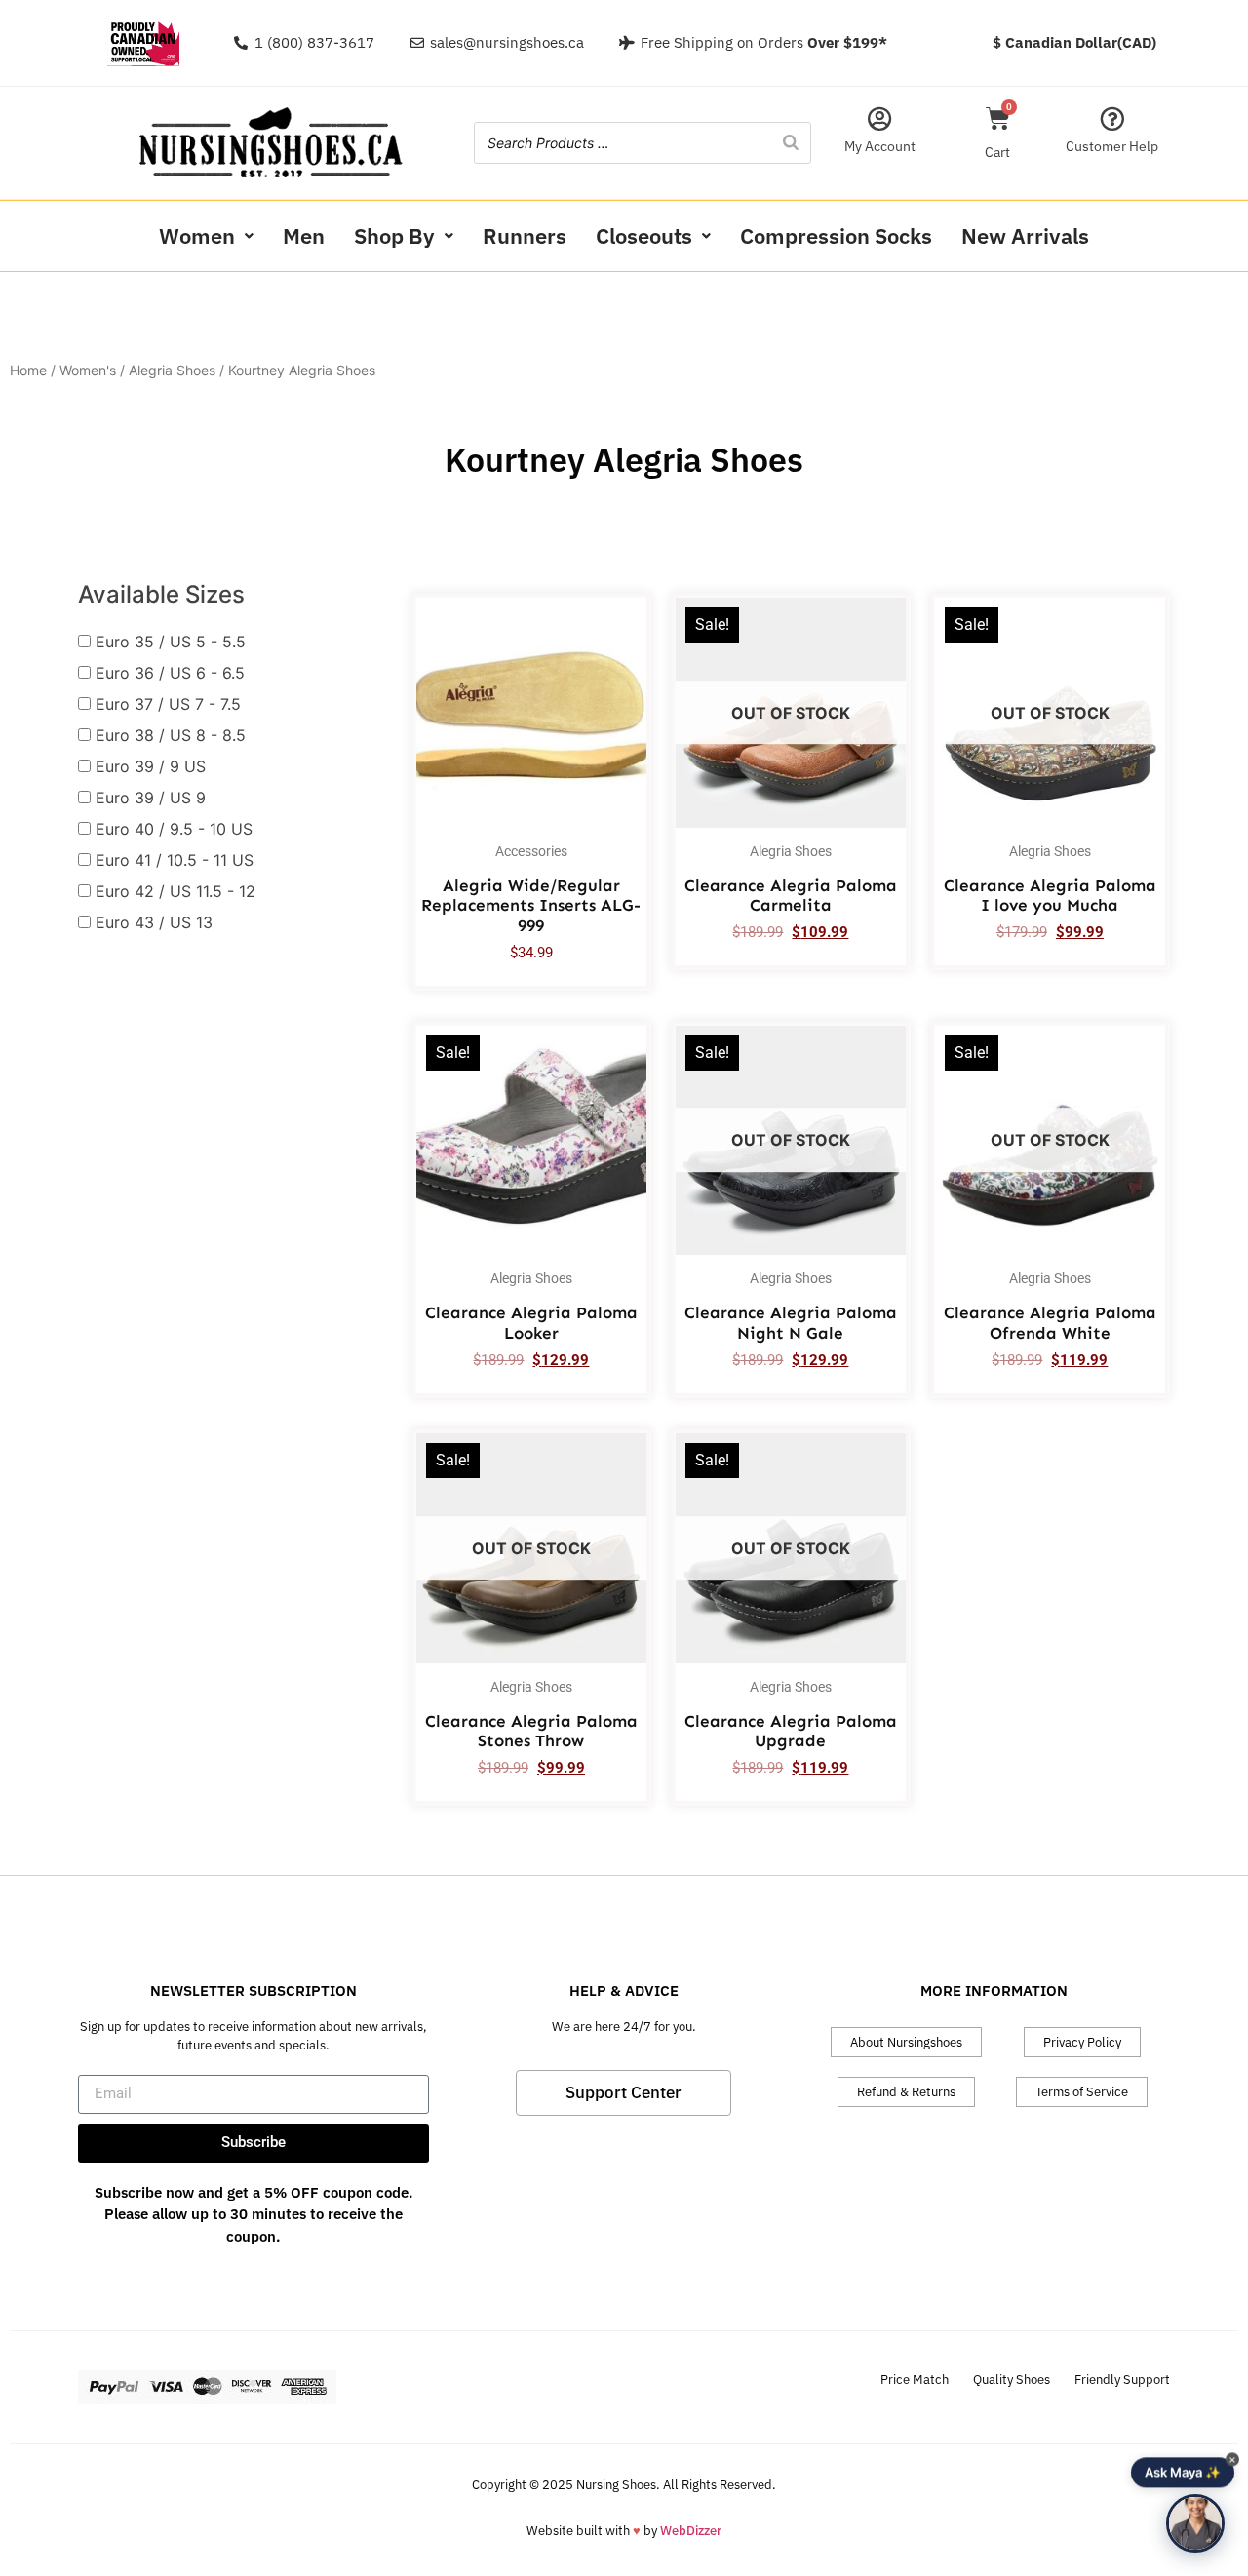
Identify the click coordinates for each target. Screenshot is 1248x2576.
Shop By (394, 235)
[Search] (791, 143)
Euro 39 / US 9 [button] (151, 798)
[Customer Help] (1112, 118)
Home (28, 370)
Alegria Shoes (172, 370)
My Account (880, 146)
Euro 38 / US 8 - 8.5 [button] (171, 735)
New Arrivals (1025, 235)
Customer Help (1112, 146)
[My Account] (880, 118)
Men (304, 235)
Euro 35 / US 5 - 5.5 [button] (171, 642)
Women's (88, 370)
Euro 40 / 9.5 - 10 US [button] (174, 829)
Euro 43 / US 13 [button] (154, 922)
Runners (525, 235)
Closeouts (644, 235)
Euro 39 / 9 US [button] (151, 766)
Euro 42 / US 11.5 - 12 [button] (175, 891)
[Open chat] (1195, 2523)
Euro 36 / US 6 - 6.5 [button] (170, 673)
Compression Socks (836, 235)
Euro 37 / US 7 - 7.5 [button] (168, 704)
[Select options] (627, 674)
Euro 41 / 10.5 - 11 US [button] (175, 860)
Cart (997, 152)
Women (197, 235)
